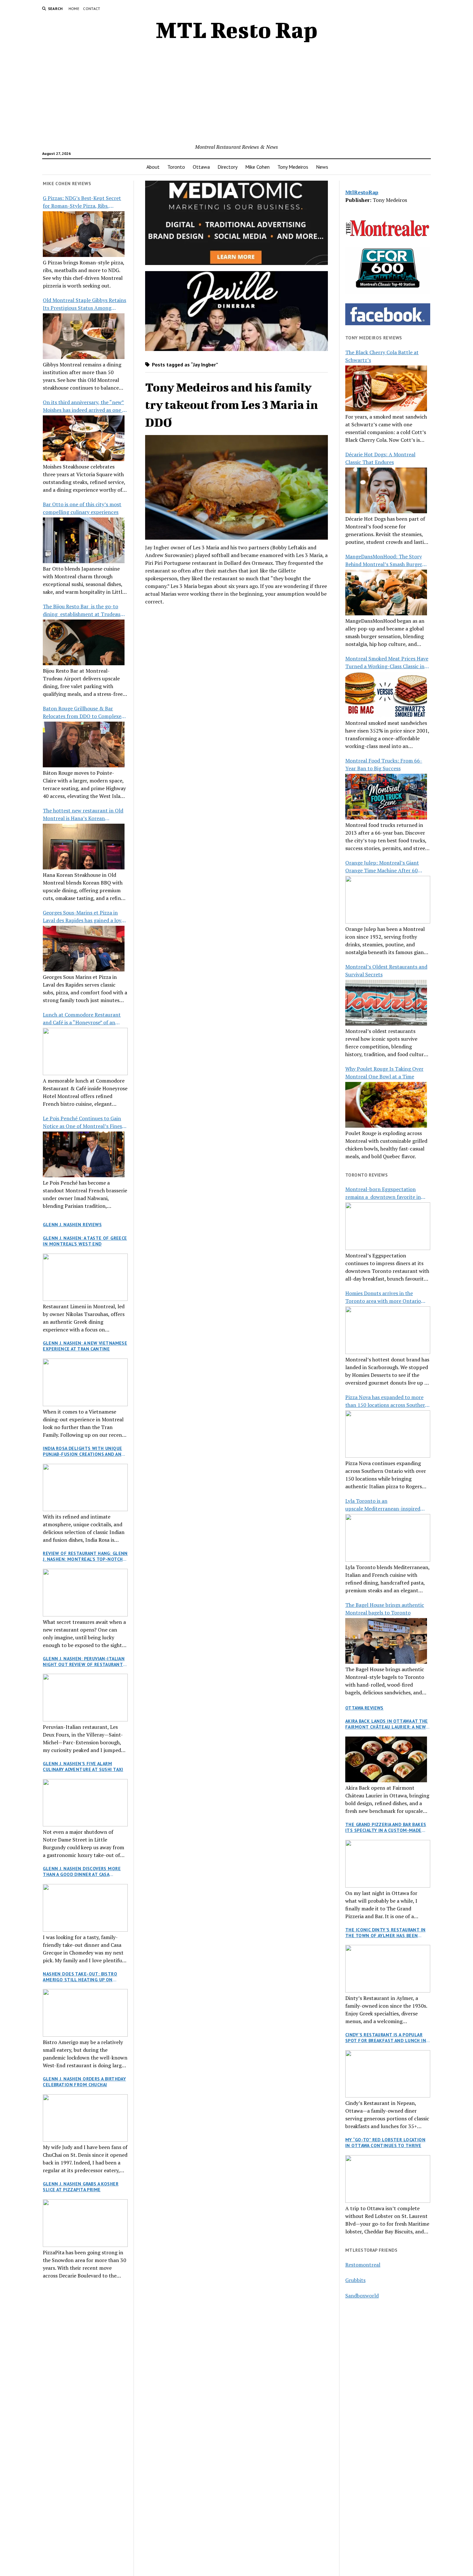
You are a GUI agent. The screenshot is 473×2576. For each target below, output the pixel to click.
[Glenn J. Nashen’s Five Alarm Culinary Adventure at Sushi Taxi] (85, 1803)
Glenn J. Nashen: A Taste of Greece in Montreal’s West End (85, 1241)
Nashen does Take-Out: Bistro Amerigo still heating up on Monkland (80, 1977)
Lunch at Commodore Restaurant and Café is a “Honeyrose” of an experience (82, 1019)
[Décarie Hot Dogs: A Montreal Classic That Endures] (386, 490)
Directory (227, 167)
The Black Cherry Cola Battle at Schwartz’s (382, 356)
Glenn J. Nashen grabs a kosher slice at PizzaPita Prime (81, 2187)
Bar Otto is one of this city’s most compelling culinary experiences (82, 508)
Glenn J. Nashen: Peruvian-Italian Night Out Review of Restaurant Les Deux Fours (84, 1662)
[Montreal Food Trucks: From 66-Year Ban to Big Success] (386, 797)
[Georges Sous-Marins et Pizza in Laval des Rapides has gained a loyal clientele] (84, 949)
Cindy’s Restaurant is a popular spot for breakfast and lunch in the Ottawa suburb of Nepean (386, 2038)
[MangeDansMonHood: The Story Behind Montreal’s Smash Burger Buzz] (386, 592)
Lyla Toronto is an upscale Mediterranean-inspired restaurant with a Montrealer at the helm (387, 1505)
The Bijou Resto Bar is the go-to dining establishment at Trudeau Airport (82, 610)
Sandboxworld (362, 2296)
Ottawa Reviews (364, 1708)
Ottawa (201, 167)
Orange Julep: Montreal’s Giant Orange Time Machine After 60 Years (382, 867)
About (153, 167)
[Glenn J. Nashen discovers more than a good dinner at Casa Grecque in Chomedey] (85, 1908)
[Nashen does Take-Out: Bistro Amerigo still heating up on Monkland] (85, 2013)
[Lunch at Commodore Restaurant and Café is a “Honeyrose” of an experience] (85, 1052)
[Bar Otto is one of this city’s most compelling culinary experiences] (84, 540)
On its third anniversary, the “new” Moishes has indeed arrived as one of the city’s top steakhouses (85, 406)
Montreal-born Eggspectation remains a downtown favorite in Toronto (383, 1193)
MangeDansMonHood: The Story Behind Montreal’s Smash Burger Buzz (384, 560)
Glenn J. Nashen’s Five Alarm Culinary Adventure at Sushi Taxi (83, 1766)
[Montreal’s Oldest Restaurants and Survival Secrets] (386, 1003)
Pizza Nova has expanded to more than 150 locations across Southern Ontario (387, 1401)
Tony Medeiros (293, 167)
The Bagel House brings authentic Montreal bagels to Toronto (385, 1609)
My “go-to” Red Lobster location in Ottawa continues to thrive (385, 2143)
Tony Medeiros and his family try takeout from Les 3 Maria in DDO (232, 405)
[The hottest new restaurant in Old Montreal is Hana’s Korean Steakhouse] (84, 847)
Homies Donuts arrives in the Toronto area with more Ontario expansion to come (383, 1297)
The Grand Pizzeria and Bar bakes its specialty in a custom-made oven (386, 1827)
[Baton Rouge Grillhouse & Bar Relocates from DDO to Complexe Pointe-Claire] (84, 744)
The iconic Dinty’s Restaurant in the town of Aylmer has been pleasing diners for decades (385, 1933)
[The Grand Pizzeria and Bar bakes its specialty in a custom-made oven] (388, 1864)
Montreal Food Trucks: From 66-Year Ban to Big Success (384, 764)
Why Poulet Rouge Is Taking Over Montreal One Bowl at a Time (384, 1073)
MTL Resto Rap (237, 30)
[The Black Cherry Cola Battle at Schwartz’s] (386, 388)
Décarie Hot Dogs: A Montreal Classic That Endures (380, 458)
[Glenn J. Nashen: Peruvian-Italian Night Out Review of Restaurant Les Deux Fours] (85, 1698)
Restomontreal (363, 2265)
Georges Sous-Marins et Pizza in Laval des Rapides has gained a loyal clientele (84, 917)
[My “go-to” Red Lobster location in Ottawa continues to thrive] (388, 2179)
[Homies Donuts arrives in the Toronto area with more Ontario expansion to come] (388, 1330)
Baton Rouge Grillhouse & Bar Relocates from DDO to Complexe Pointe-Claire (82, 712)
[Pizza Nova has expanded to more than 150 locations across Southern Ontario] (388, 1434)
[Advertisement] (236, 95)
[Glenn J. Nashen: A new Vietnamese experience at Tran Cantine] (85, 1382)
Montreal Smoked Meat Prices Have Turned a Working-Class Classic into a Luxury (387, 663)
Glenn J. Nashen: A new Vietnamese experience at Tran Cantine (85, 1346)
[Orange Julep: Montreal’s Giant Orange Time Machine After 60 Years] (388, 900)
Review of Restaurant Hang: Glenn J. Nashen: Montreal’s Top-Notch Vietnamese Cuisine (85, 1556)
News (322, 167)
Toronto (176, 167)
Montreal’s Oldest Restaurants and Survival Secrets (386, 971)
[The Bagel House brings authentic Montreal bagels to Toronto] (386, 1641)
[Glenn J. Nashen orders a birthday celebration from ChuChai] (85, 2118)
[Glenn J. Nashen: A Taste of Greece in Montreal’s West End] (85, 1277)
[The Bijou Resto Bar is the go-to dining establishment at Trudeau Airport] (84, 642)
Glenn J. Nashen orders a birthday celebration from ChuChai (84, 2082)
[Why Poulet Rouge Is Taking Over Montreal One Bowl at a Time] (386, 1105)
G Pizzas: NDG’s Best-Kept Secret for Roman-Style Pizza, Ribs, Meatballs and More (82, 202)
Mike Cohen (257, 167)
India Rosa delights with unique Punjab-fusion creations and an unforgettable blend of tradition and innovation (82, 1451)
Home (74, 9)
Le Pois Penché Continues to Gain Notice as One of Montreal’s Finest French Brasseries (83, 1122)
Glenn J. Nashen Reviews (72, 1225)
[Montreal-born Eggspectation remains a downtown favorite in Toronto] (388, 1226)
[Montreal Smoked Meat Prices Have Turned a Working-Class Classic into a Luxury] (386, 695)
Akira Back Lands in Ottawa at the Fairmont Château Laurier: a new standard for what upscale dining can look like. (388, 1724)
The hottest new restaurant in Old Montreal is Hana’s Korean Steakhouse (83, 814)
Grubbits (355, 2280)
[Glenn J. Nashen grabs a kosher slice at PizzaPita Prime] (85, 2223)
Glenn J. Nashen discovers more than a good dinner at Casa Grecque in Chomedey (82, 1871)
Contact (92, 9)
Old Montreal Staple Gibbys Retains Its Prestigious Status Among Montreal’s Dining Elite (84, 304)
